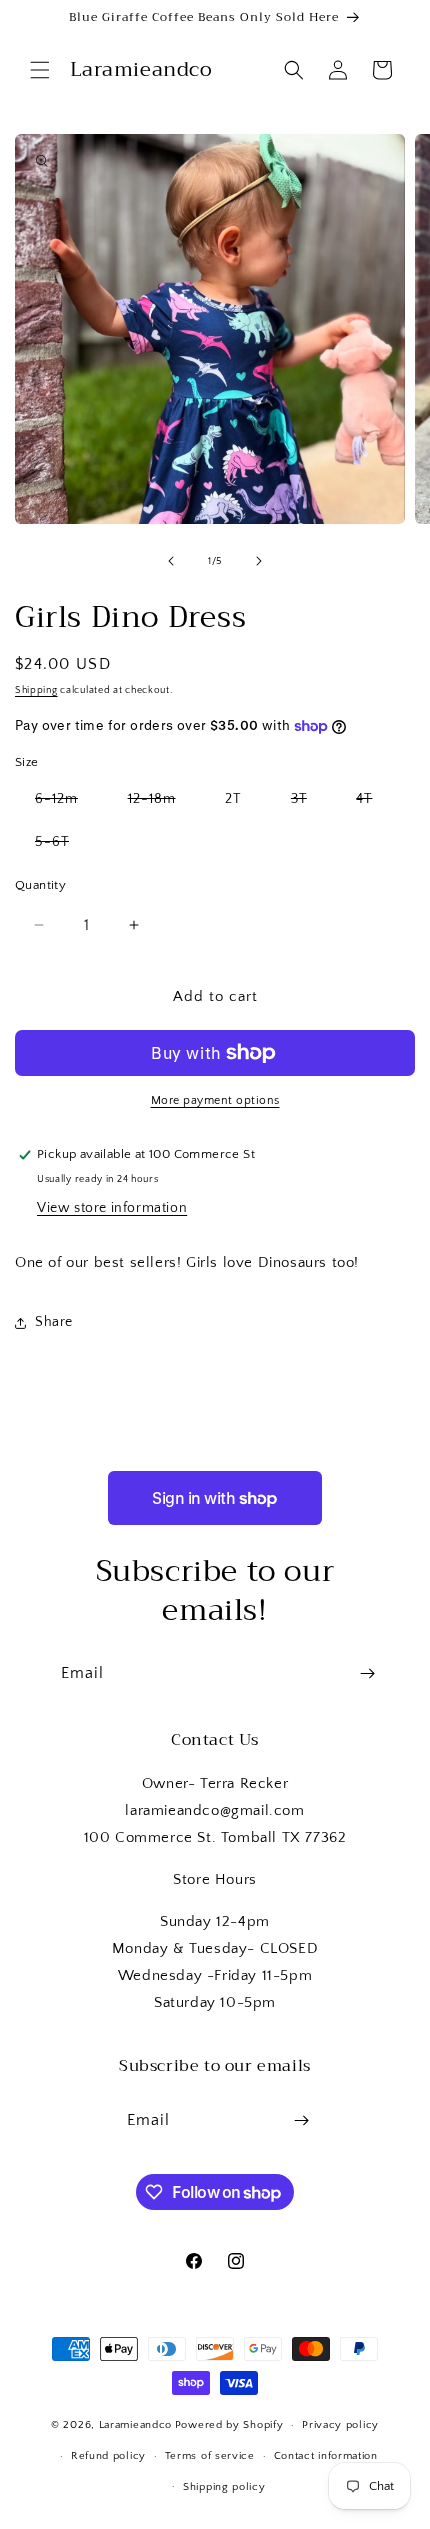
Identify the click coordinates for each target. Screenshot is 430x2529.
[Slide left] (171, 561)
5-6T (62, 846)
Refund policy (108, 2456)
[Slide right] (259, 561)
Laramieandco (135, 2425)
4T (374, 803)
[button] (40, 70)
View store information (112, 1208)
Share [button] (54, 1322)
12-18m (162, 803)
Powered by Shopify (229, 2425)
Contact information (326, 2456)
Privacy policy (340, 2425)
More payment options (215, 1100)
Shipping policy (224, 2487)
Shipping (36, 690)
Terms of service (210, 2456)
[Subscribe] (367, 1673)
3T (309, 803)
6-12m (66, 803)
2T (233, 799)
